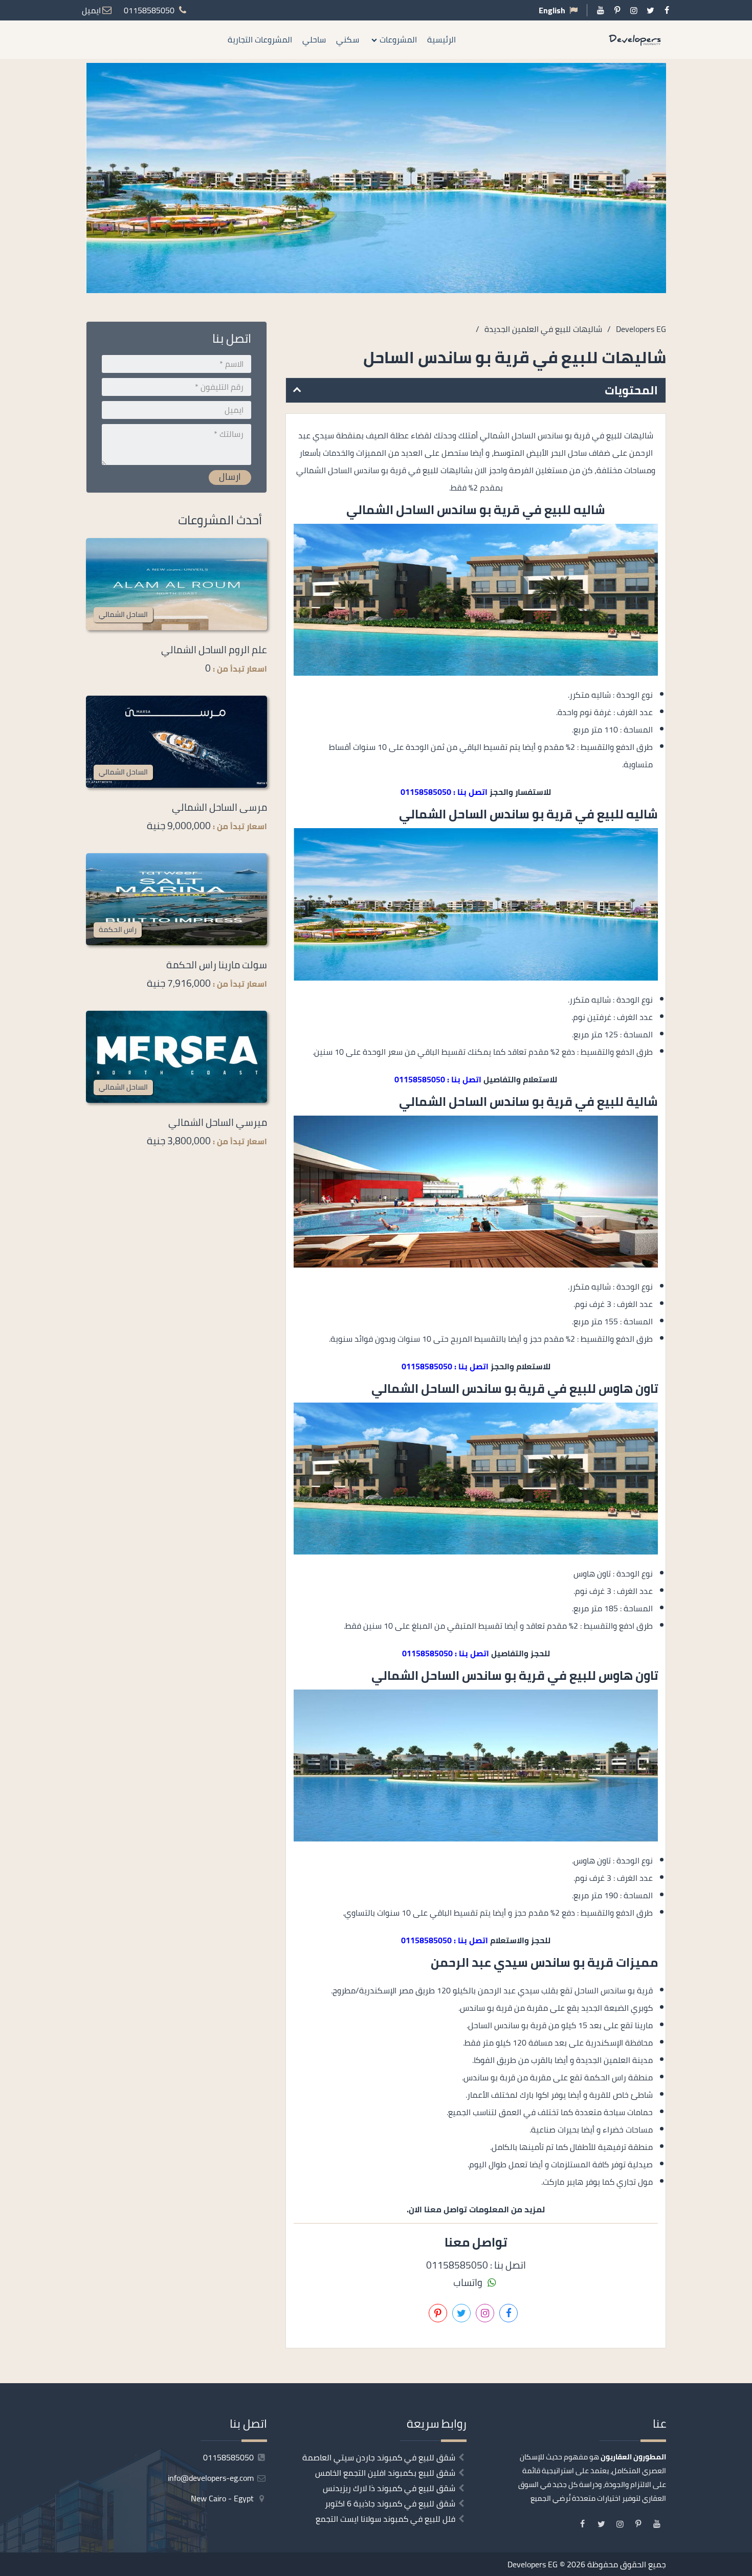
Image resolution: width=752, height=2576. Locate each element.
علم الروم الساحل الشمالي (214, 650)
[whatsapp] (744, 1347)
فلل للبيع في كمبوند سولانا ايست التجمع (385, 2519)
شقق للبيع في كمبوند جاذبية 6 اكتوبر (390, 2503)
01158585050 (229, 2457)
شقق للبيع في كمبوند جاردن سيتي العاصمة (379, 2457)
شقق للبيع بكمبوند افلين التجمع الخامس (385, 2473)
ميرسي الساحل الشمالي (218, 1122)
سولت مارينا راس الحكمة (217, 965)
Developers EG (533, 2564)
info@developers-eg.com (212, 2478)
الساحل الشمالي (123, 614)
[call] (744, 1324)
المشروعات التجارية (260, 39)
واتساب (469, 2282)
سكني (348, 39)
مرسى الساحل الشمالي (219, 807)
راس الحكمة (118, 929)
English (552, 10)
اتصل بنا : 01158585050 (444, 792)
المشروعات (398, 39)
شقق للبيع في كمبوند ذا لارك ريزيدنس (389, 2488)
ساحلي (314, 39)
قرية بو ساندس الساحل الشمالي (433, 510)
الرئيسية (441, 39)
